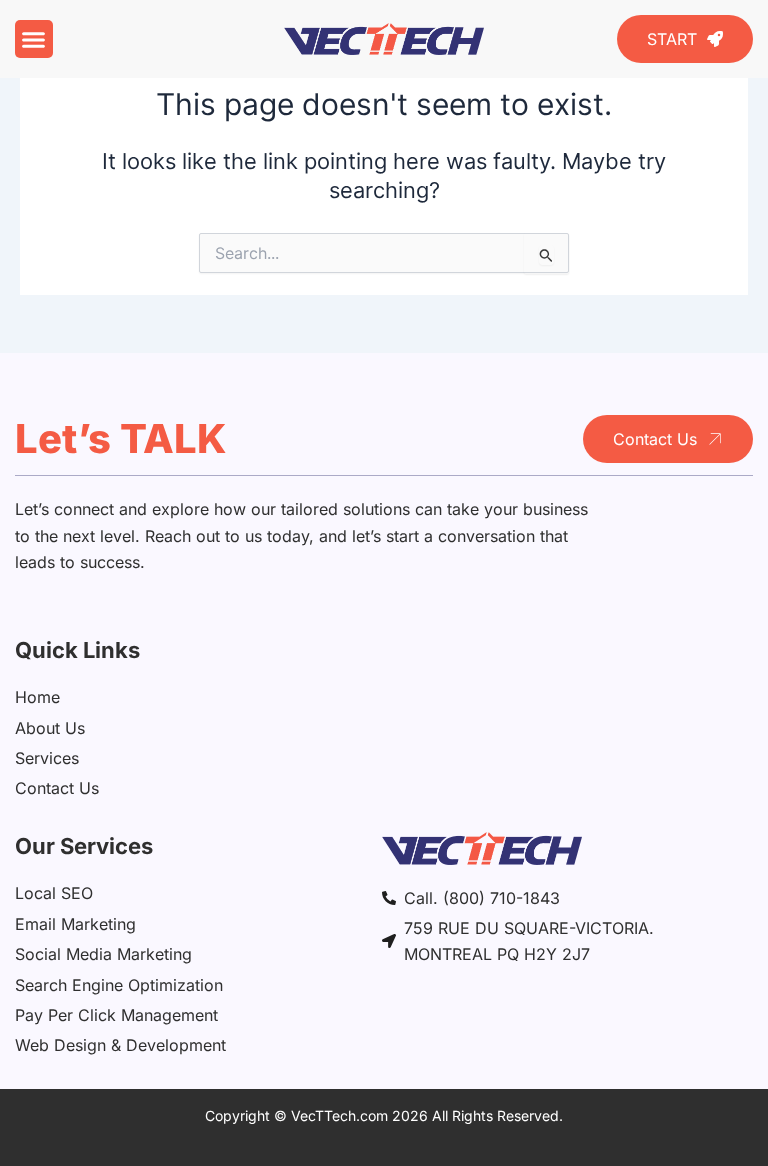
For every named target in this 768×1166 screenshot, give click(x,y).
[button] (34, 39)
